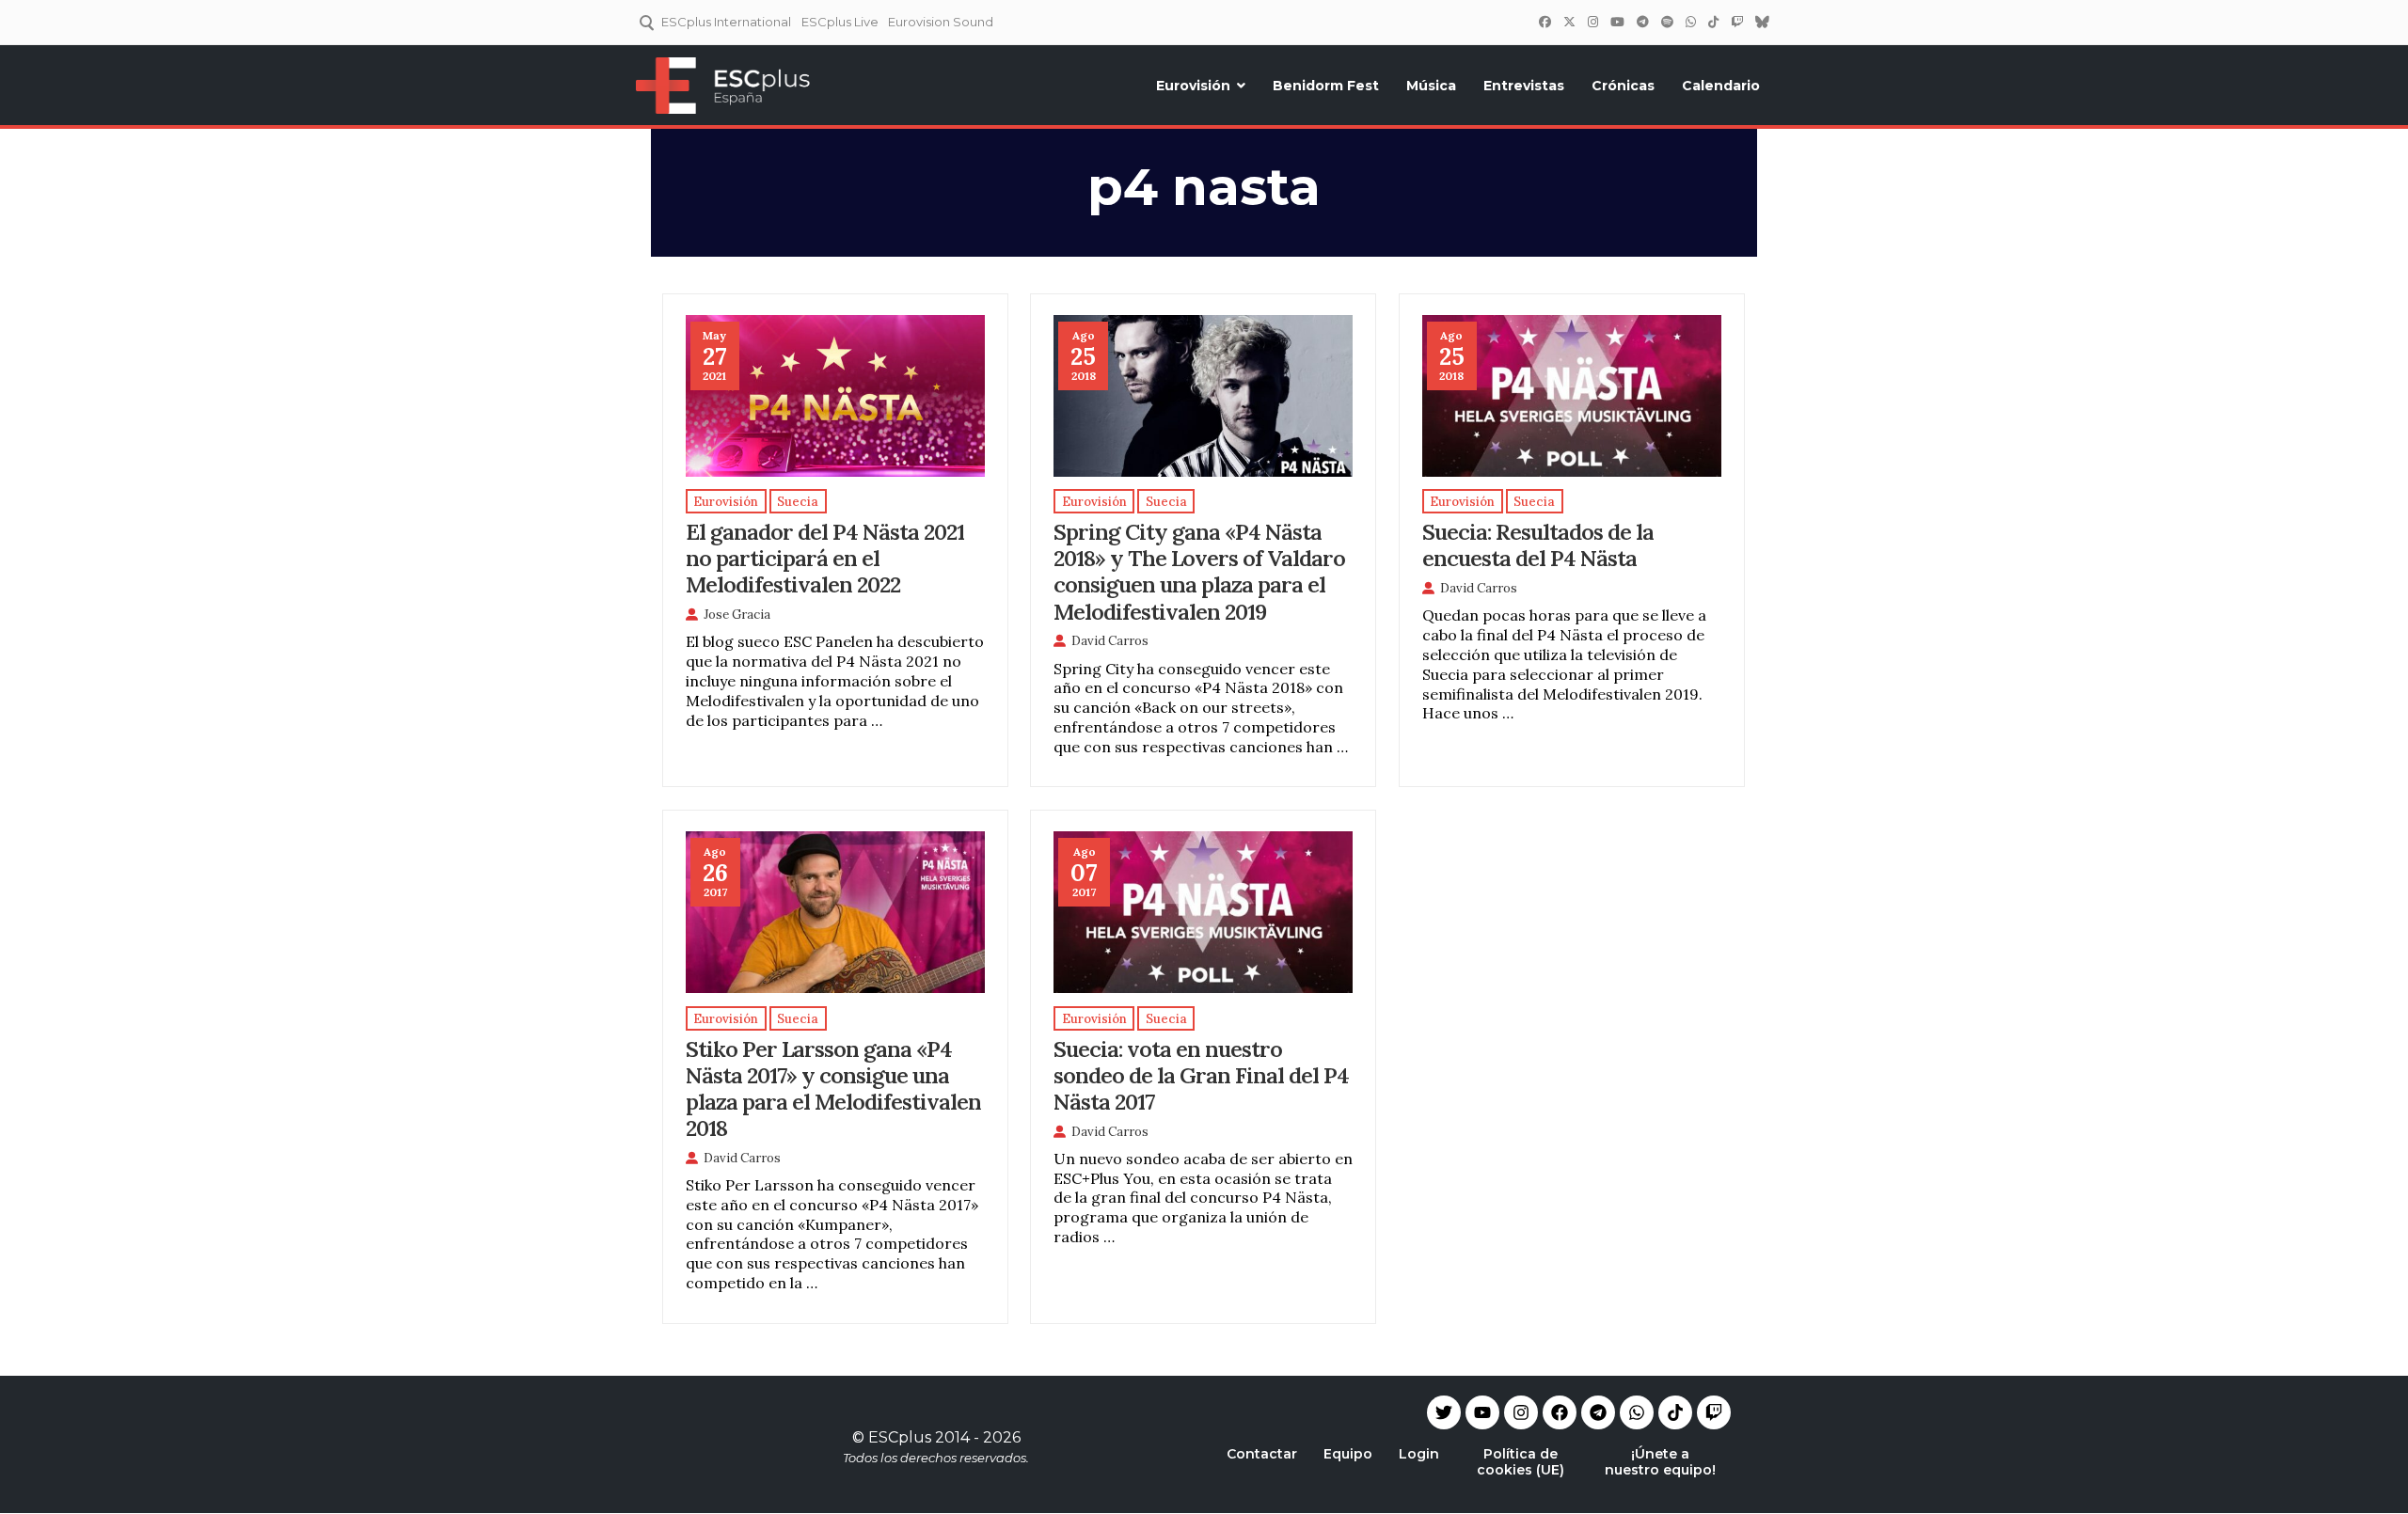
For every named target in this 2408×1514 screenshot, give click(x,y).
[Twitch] (1736, 22)
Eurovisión (1193, 86)
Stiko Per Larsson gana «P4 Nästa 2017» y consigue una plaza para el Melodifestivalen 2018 (833, 1088)
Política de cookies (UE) (1521, 1462)
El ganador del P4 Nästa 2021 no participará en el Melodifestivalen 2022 (825, 558)
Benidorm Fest (1326, 86)
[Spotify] (1667, 22)
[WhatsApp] (1690, 22)
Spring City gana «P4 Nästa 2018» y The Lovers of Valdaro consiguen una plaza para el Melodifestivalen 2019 (1199, 571)
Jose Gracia (737, 615)
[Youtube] (1482, 1412)
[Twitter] (1569, 22)
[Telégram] (1642, 22)
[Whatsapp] (1637, 1412)
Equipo (1348, 1454)
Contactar (1262, 1454)
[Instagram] (1592, 22)
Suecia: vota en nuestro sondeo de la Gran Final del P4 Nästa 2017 (1201, 1075)
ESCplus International (726, 22)
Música (1431, 86)
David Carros (1110, 641)
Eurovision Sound (941, 22)
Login (1419, 1454)
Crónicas (1623, 86)
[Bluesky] (1762, 22)
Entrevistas (1524, 86)
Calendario (1721, 86)
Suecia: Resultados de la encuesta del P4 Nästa (1538, 544)
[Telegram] (1598, 1412)
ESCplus (900, 1437)
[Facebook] (1545, 22)
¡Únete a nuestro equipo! (1660, 1462)
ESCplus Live (840, 22)
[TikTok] (1713, 22)
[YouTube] (1617, 22)
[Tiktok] (1675, 1412)
